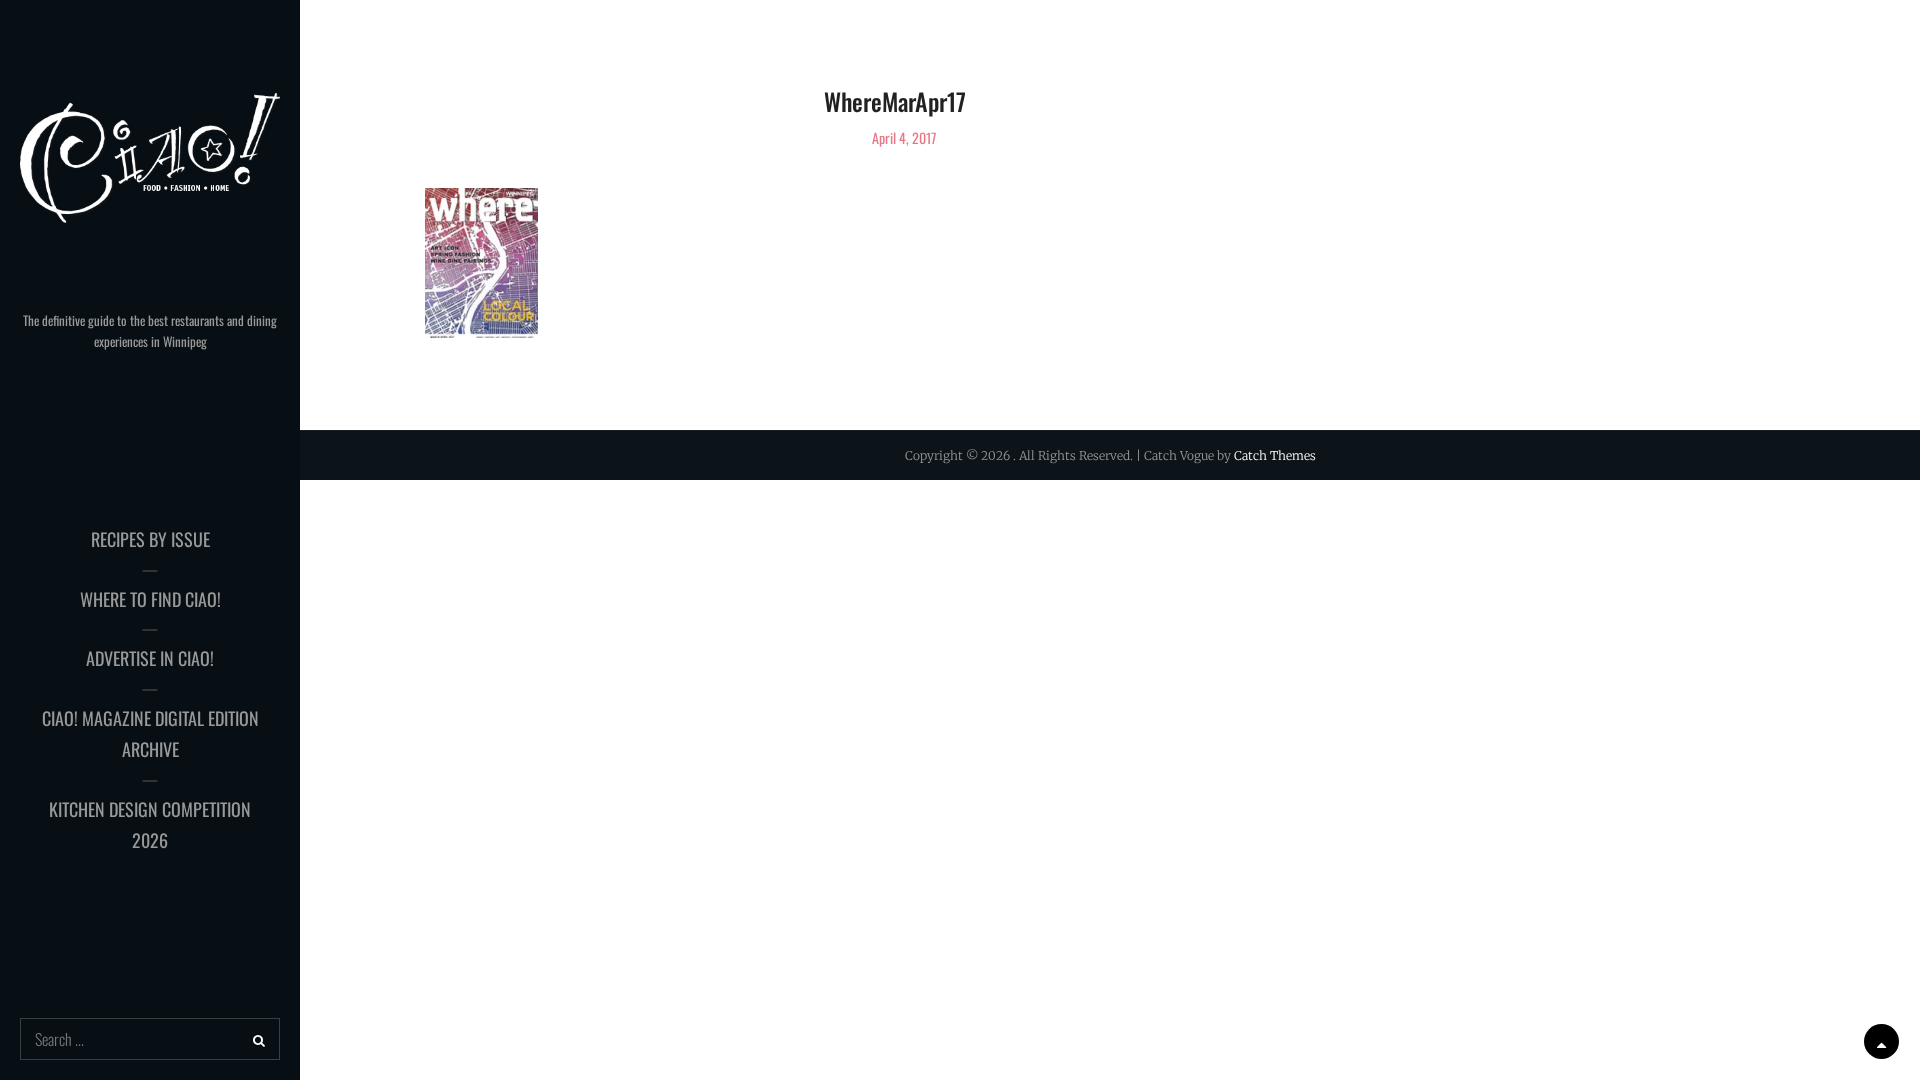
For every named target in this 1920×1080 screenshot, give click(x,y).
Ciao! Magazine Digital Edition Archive (150, 734)
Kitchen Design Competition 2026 (150, 825)
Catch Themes (1275, 455)
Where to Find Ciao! (150, 599)
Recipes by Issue (150, 539)
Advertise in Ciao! (150, 658)
